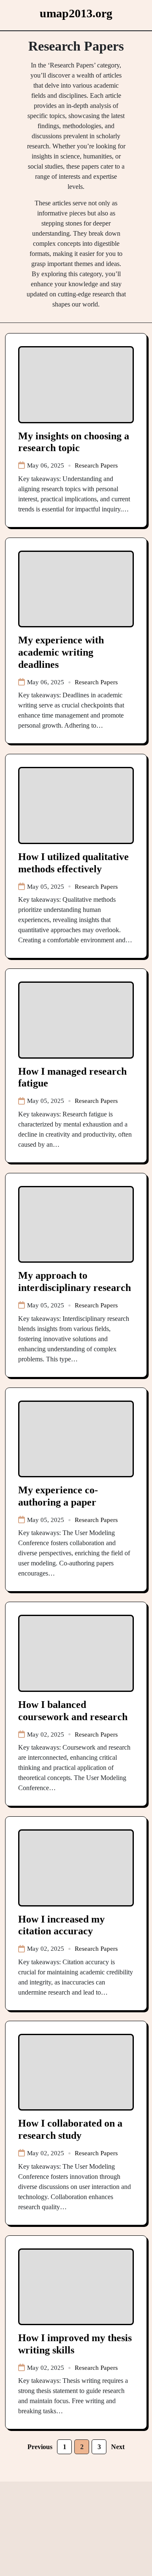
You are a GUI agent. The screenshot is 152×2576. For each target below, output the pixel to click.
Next (118, 2447)
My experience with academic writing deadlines (61, 652)
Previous (40, 2447)
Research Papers (96, 465)
